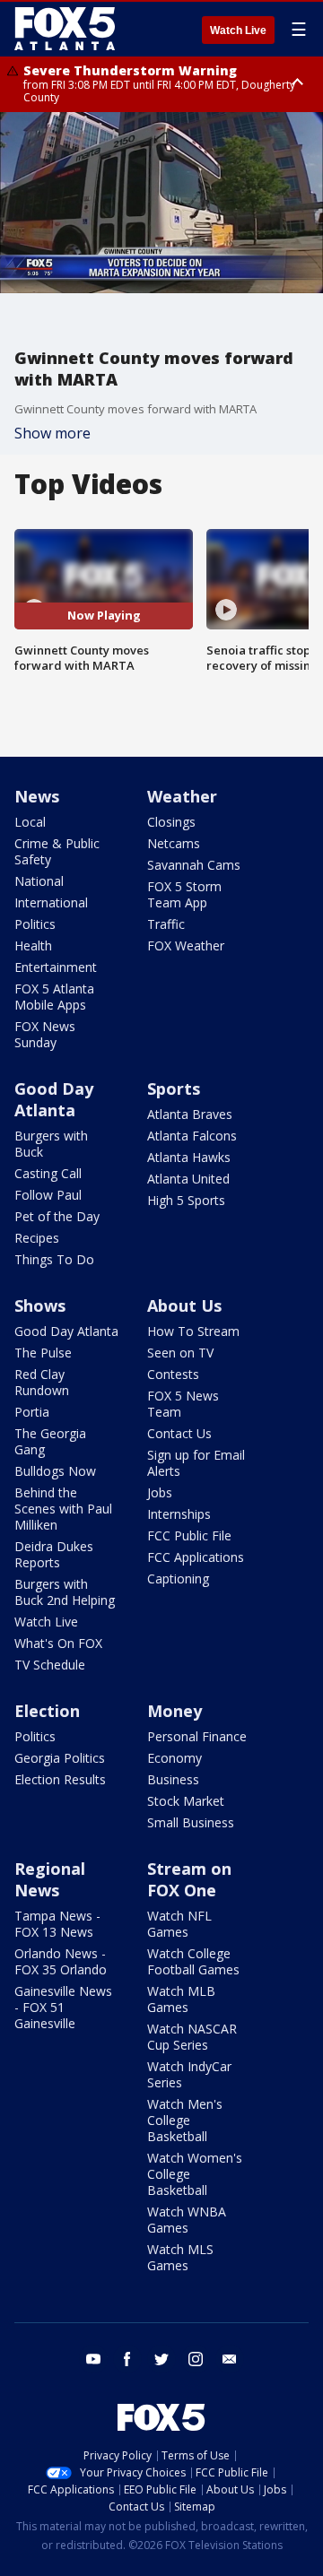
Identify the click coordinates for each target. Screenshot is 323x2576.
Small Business (191, 1822)
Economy (175, 1758)
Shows (40, 1305)
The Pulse (43, 1353)
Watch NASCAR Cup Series (192, 2037)
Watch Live (238, 30)
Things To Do (54, 1259)
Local (30, 822)
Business (173, 1779)
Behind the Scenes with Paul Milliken (63, 1509)
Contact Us (179, 1433)
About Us (184, 1305)
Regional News (50, 1879)
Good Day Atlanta (54, 1099)
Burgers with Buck (51, 1144)
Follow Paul (48, 1195)
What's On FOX (58, 1643)
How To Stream (193, 1331)
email (230, 2359)
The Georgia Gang (50, 1441)
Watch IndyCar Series (189, 2074)
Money (175, 1711)
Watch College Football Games (193, 1961)
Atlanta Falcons (192, 1136)
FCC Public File (189, 1535)
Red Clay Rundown (42, 1382)
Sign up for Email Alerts (196, 1463)
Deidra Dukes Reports (54, 1554)
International (51, 902)
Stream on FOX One (189, 1879)
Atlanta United (188, 1179)
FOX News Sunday (45, 1034)
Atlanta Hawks (189, 1157)
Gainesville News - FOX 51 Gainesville (63, 2007)
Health (33, 945)
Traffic (166, 924)
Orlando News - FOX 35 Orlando (61, 1961)
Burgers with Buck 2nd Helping (65, 1592)
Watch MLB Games (181, 1999)
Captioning (178, 1579)
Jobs (160, 1492)
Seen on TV (180, 1353)
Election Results (60, 1779)
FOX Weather (186, 945)
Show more (52, 433)
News (37, 796)
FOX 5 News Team (183, 1404)
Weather (182, 796)
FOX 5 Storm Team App (184, 894)
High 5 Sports (186, 1200)
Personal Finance (197, 1736)
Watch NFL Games (179, 1924)
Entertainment (56, 967)
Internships (179, 1514)
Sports (174, 1089)
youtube (93, 2359)
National (39, 881)
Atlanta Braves (190, 1114)
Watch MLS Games (180, 2257)
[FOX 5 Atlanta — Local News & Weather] (66, 29)
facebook (127, 2359)
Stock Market (186, 1801)
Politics (35, 924)
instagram (196, 2359)
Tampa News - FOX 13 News (57, 1924)
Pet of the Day (57, 1216)
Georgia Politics (60, 1758)
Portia (32, 1412)
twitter (161, 2359)
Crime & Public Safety (57, 851)
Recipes (37, 1238)
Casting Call (48, 1173)
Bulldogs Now (55, 1471)
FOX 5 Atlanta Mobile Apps (54, 997)
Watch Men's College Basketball (185, 2120)
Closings (171, 822)
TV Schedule (50, 1665)
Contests (173, 1374)
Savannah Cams (194, 865)
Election (47, 1711)
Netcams (174, 843)
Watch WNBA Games (187, 2220)
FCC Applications (196, 1557)
